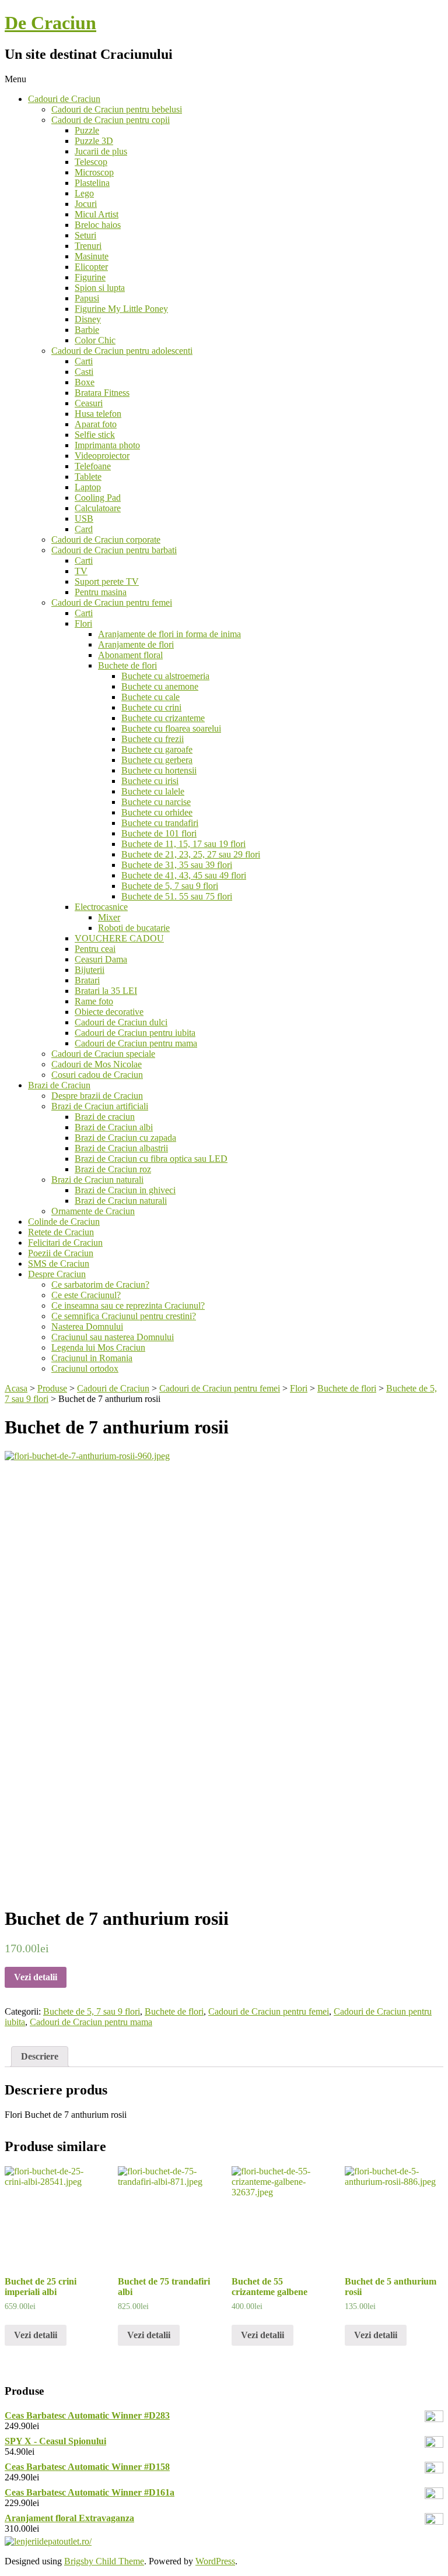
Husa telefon (98, 414)
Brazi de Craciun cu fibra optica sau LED (151, 1159)
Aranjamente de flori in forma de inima (169, 634)
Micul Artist (97, 214)
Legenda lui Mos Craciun (98, 1347)
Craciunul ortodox (85, 1368)
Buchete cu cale (150, 697)
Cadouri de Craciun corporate (106, 540)
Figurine (90, 277)
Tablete (88, 477)
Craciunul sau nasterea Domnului (113, 1337)
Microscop (94, 172)
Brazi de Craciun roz (113, 1169)
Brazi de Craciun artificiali (100, 1106)
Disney (88, 319)
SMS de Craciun (59, 1264)
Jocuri (86, 204)
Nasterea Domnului (87, 1326)
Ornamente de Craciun (93, 1211)
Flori (83, 623)
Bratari (87, 980)
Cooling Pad (98, 498)
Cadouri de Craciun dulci (121, 1022)
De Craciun (50, 23)
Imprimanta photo (107, 445)
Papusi (87, 298)
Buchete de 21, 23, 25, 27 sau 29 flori (191, 854)
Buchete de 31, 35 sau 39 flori (177, 865)
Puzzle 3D (94, 141)
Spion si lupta (100, 288)
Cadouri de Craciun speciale (103, 1054)
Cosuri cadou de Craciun (97, 1075)
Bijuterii (90, 970)
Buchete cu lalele (153, 791)
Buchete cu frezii (153, 739)
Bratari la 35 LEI (106, 991)
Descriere (40, 2056)
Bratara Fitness (102, 393)
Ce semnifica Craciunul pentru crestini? (124, 1316)
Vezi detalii (36, 1977)
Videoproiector (102, 456)
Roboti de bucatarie (134, 928)
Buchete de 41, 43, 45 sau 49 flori (184, 875)
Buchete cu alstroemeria (165, 676)
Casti (84, 372)
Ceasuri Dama (101, 959)
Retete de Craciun (61, 1232)
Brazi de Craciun (59, 1085)
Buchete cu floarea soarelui (171, 728)
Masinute (92, 256)
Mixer (109, 917)
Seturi (85, 235)
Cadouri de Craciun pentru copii (111, 120)
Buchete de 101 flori (159, 833)
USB (84, 519)
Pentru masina (101, 592)
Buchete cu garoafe (157, 749)
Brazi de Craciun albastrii (121, 1148)
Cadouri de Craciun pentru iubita (135, 1033)
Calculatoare (98, 508)
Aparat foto (96, 424)
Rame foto (94, 1001)
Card (84, 529)
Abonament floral (130, 655)
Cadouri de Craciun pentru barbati (114, 550)
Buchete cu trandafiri (160, 823)
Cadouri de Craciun (64, 99)
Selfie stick (95, 435)
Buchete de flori (127, 665)
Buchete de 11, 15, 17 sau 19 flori (183, 844)
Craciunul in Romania (92, 1358)
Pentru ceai (95, 949)
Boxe (85, 382)
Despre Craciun (57, 1274)
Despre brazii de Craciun (97, 1096)
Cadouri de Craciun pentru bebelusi (117, 109)
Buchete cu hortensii (159, 770)
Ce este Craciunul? (86, 1295)
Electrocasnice (101, 907)
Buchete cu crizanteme (163, 718)
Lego (84, 193)
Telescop (91, 162)
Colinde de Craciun (64, 1222)
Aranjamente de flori (136, 644)
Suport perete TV (107, 581)
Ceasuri (89, 403)
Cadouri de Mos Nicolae (97, 1064)
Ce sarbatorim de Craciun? (100, 1285)
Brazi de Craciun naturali (97, 1180)
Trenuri (88, 246)
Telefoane (93, 466)
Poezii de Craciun (61, 1253)
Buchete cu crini (151, 707)
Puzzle (87, 130)
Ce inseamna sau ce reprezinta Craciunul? (128, 1305)
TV (81, 571)
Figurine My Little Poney (121, 309)
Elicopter (91, 267)
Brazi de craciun (105, 1117)
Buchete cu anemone (160, 686)
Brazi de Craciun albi (114, 1127)
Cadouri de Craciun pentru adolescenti (122, 351)
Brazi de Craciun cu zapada (125, 1138)
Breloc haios (98, 225)
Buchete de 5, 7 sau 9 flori (170, 886)
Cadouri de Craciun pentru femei (112, 602)
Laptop (88, 487)
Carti (84, 361)
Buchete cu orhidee (157, 812)
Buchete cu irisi (150, 781)
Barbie (87, 330)
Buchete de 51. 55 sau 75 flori (177, 896)
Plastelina (92, 183)
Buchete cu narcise (156, 802)
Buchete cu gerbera (157, 760)
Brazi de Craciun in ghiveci (125, 1190)
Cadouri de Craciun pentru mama (136, 1043)
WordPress (215, 2561)
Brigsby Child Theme (104, 2561)
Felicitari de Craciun (65, 1243)
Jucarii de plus (101, 151)
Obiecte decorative (109, 1012)
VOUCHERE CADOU (119, 938)
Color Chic (95, 340)
